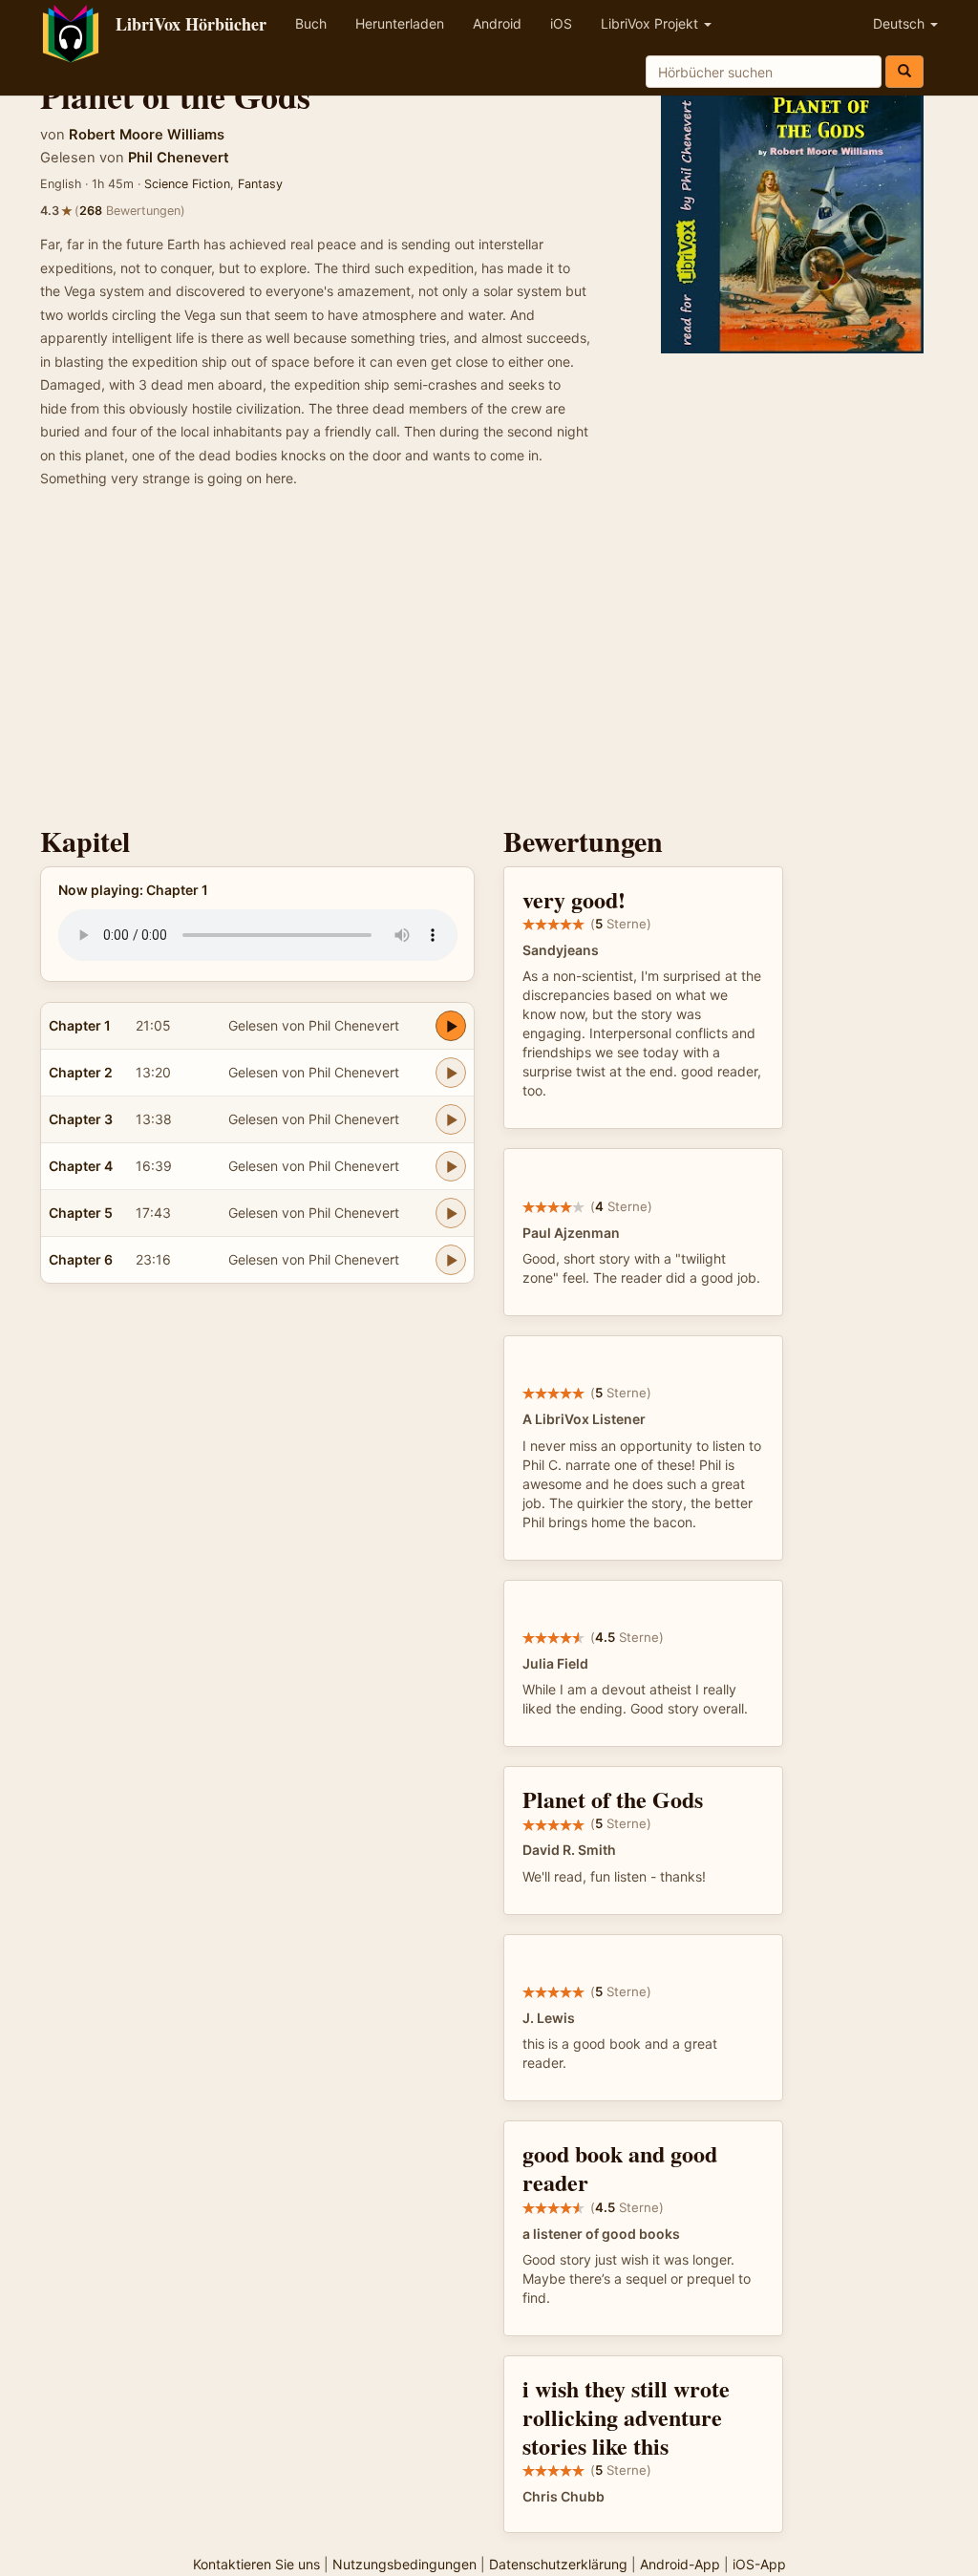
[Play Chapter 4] (451, 1166)
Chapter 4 (81, 1166)
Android (497, 23)
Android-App (680, 2564)
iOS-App (759, 2564)
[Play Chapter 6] (451, 1260)
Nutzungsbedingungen (404, 2564)
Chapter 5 (81, 1213)
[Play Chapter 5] (451, 1213)
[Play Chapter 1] (451, 1026)
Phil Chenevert (179, 158)
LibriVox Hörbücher (191, 24)
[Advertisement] (489, 663)
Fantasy (260, 184)
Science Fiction (187, 184)
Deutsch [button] (901, 23)
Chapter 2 (81, 1072)
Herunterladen (400, 23)
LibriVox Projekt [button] (651, 23)
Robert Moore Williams (147, 135)
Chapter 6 (81, 1259)
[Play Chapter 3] (451, 1119)
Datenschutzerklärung (558, 2564)
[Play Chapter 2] (451, 1073)
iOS (561, 23)
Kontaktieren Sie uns (256, 2564)
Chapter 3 (81, 1119)
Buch (311, 23)
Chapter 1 (80, 1025)
